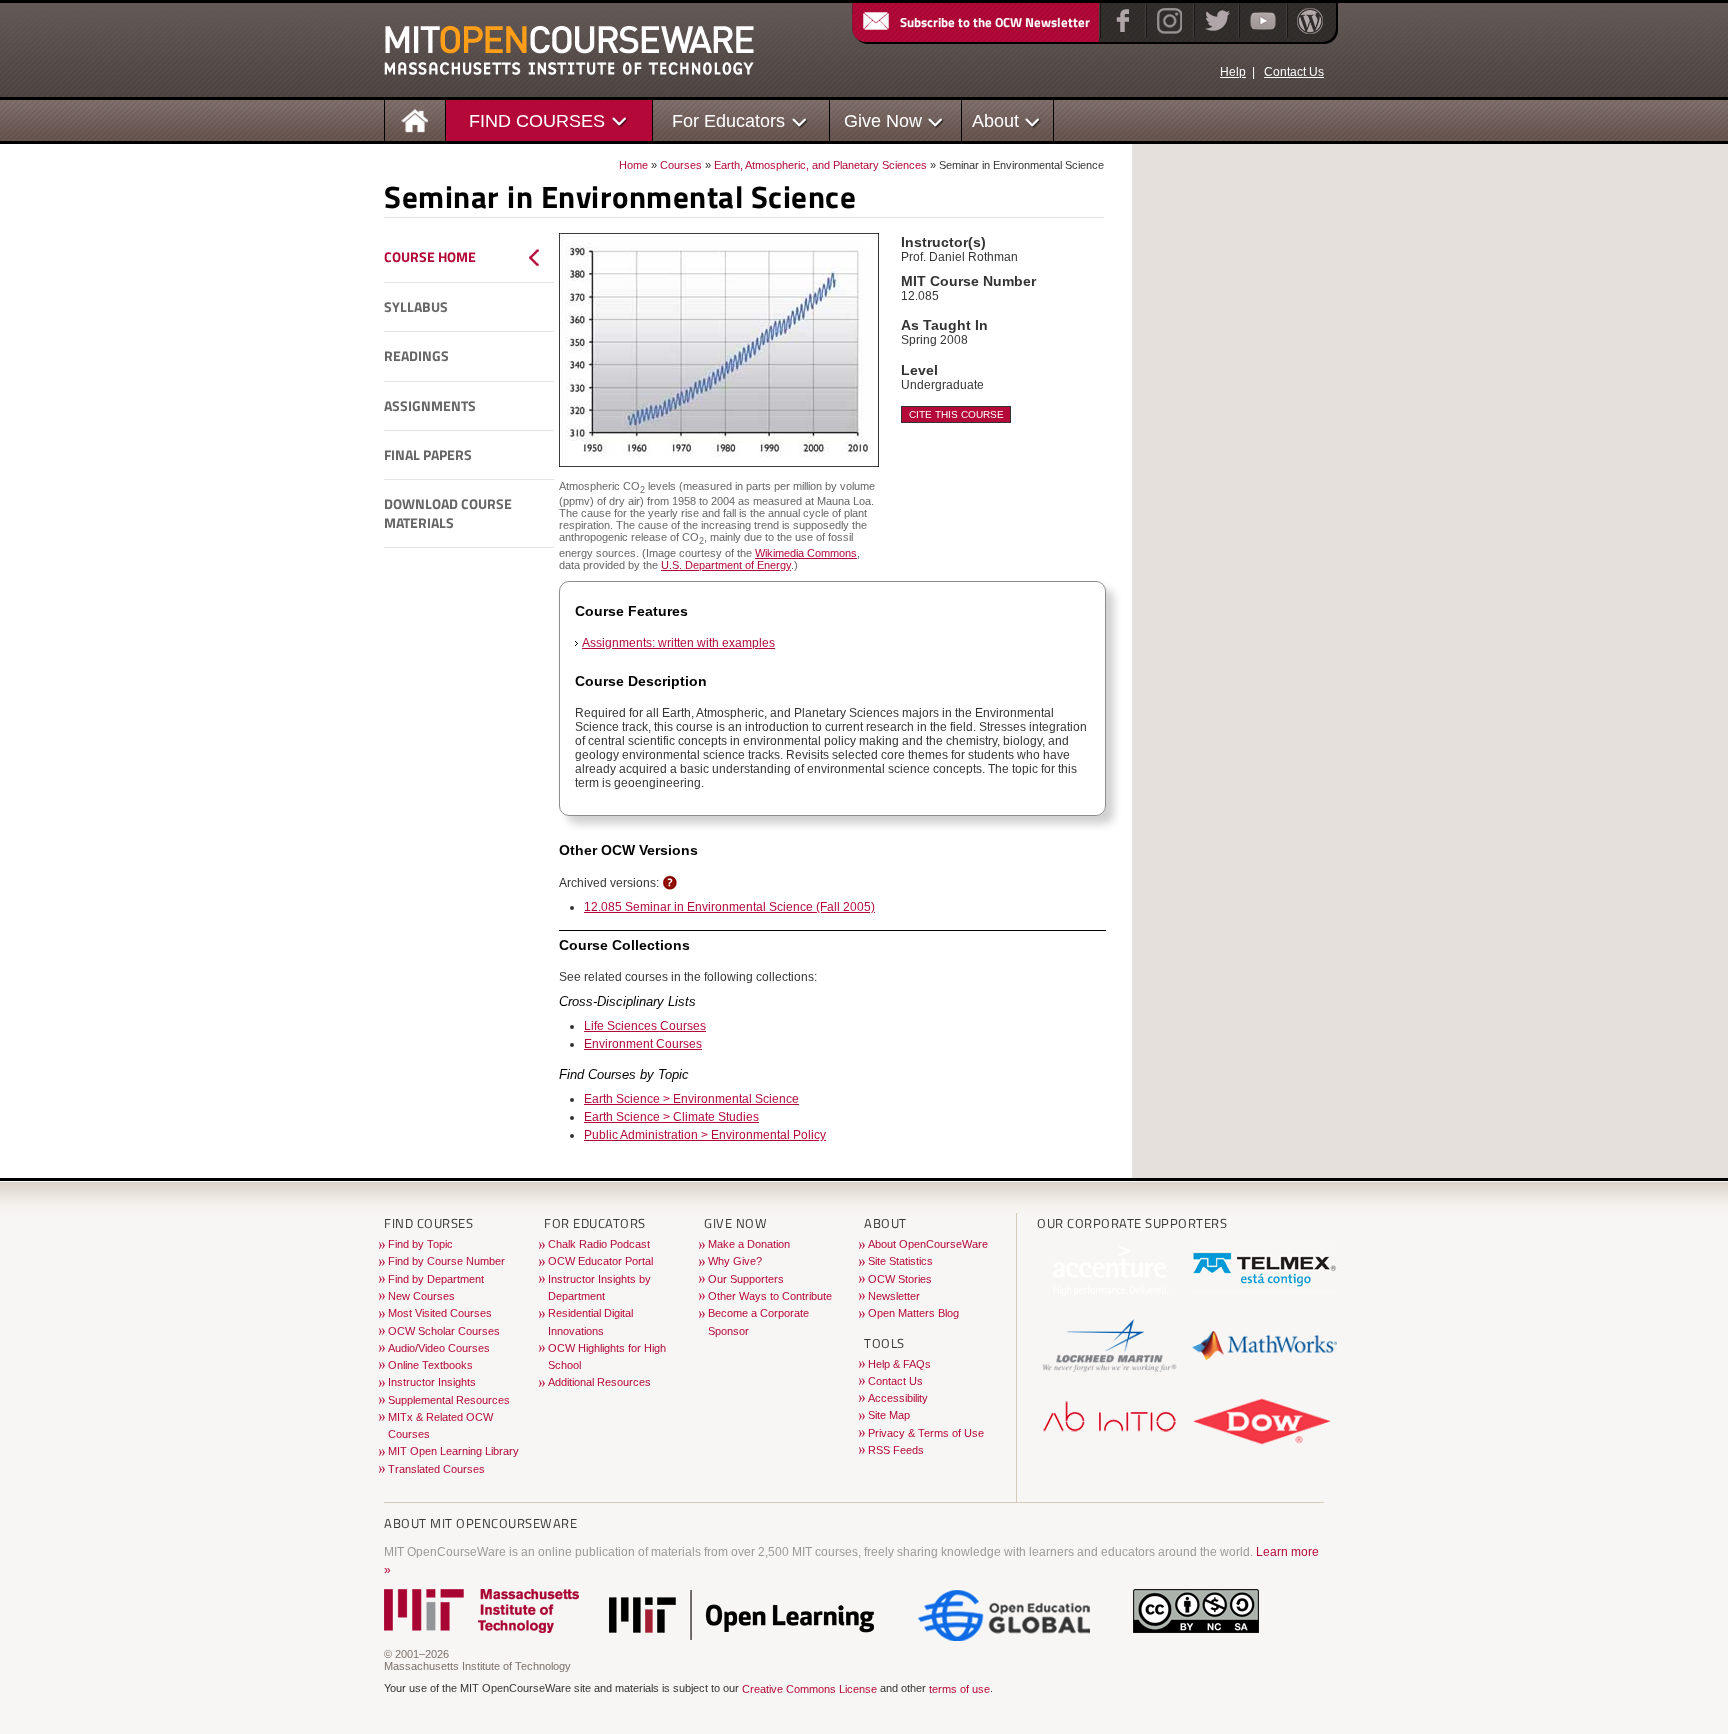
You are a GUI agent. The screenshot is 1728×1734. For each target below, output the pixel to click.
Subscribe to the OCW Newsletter (995, 22)
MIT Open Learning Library (453, 1451)
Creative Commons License (809, 1689)
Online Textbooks (430, 1365)
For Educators (728, 120)
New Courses (421, 1296)
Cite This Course (956, 414)
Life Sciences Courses (645, 1026)
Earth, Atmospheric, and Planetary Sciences (820, 165)
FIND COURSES (537, 120)
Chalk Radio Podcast (599, 1244)
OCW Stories (900, 1279)
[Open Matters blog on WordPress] (1308, 34)
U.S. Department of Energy (726, 565)
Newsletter (894, 1296)
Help (1233, 72)
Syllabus (416, 307)
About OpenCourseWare (928, 1244)
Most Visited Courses (440, 1313)
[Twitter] (1215, 34)
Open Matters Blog (913, 1313)
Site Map (889, 1415)
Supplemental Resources (449, 1400)
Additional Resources (599, 1382)
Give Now (883, 120)
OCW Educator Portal (600, 1261)
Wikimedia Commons (806, 553)
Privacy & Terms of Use (926, 1433)
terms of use (959, 1689)
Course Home (430, 257)
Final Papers (428, 455)
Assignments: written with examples (678, 643)
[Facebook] (1120, 34)
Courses (681, 165)
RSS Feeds (896, 1450)
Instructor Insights (432, 1382)
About (995, 120)
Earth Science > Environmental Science (691, 1099)
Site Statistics (900, 1261)
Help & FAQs (899, 1364)
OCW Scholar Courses (444, 1331)
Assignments (430, 406)
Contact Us (1294, 72)
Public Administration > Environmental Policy (705, 1135)
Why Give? (735, 1261)
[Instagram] (1167, 34)
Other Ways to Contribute (770, 1296)
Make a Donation (749, 1244)
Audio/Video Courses (439, 1348)
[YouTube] (1260, 34)
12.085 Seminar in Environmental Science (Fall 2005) (729, 907)
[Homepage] (415, 119)
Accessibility (898, 1398)
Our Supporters (746, 1279)
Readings (416, 356)
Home (633, 165)
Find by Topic (420, 1244)
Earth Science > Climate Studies (671, 1117)
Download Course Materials (448, 513)
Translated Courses (436, 1469)
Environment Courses (643, 1044)
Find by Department (436, 1279)
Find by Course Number (446, 1261)
